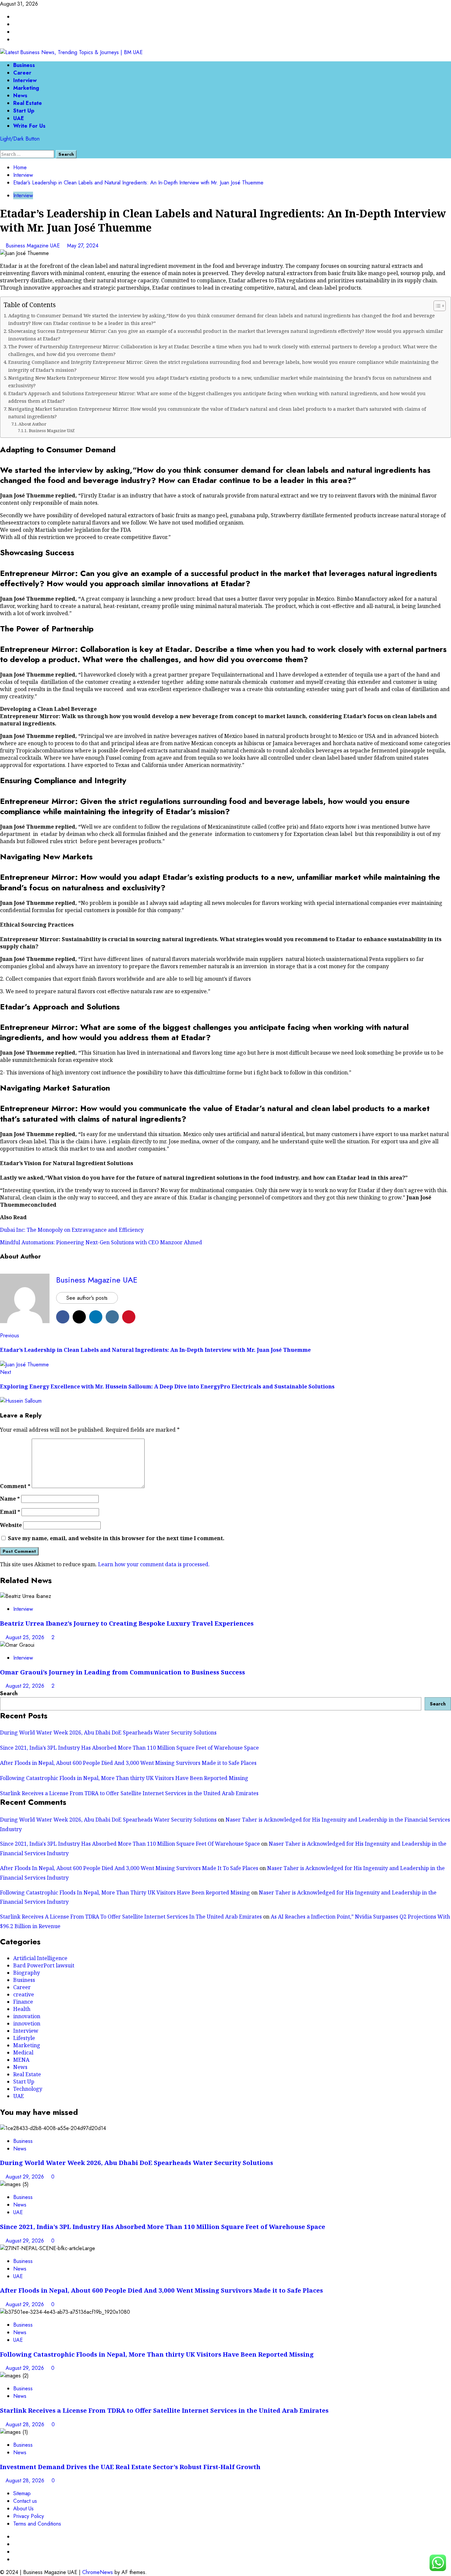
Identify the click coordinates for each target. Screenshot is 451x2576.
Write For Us (29, 126)
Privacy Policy (29, 2516)
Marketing (26, 88)
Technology (28, 2089)
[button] (2, 146)
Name (10, 1499)
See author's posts (87, 1298)
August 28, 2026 (26, 2424)
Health (22, 2009)
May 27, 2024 (83, 246)
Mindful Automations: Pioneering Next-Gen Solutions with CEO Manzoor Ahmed (101, 1242)
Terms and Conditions (37, 2524)
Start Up (24, 111)
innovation (27, 2016)
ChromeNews (98, 2572)
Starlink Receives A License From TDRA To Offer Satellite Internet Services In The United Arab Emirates (131, 1917)
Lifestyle (24, 2038)
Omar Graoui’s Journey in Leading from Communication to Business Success (122, 1672)
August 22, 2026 (26, 1686)
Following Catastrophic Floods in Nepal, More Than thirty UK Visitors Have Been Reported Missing (124, 1778)
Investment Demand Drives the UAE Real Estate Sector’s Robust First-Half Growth (130, 2467)
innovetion (27, 2023)
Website (11, 1525)
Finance (23, 2002)
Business (24, 65)
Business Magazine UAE (34, 246)
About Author (32, 424)
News (20, 95)
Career (22, 73)
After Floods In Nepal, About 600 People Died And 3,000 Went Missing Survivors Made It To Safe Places (129, 1868)
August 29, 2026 (26, 2177)
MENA (21, 2060)
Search (9, 1693)
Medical (23, 2052)
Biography (27, 1973)
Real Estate (28, 103)
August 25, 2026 (26, 1637)
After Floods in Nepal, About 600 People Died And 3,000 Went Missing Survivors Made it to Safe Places (128, 1763)
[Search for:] (28, 154)
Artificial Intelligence (40, 1958)
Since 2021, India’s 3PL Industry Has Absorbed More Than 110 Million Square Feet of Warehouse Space (129, 1748)
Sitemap (22, 2493)
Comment (15, 1486)
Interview (25, 80)
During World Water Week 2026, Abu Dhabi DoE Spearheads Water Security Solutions (108, 1733)
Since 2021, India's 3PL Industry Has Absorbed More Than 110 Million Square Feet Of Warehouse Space (130, 1844)
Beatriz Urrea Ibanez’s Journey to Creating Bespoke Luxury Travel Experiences (127, 1623)
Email (10, 1512)
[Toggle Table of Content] (436, 306)
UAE (19, 118)
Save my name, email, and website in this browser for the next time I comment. (116, 1538)
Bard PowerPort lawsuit (44, 1965)
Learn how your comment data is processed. (154, 1564)
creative (24, 1994)
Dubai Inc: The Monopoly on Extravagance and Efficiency (72, 1230)
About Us (23, 2509)
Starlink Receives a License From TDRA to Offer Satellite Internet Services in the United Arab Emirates (129, 1793)
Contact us (25, 2501)
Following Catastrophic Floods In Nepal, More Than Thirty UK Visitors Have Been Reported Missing (125, 1892)
